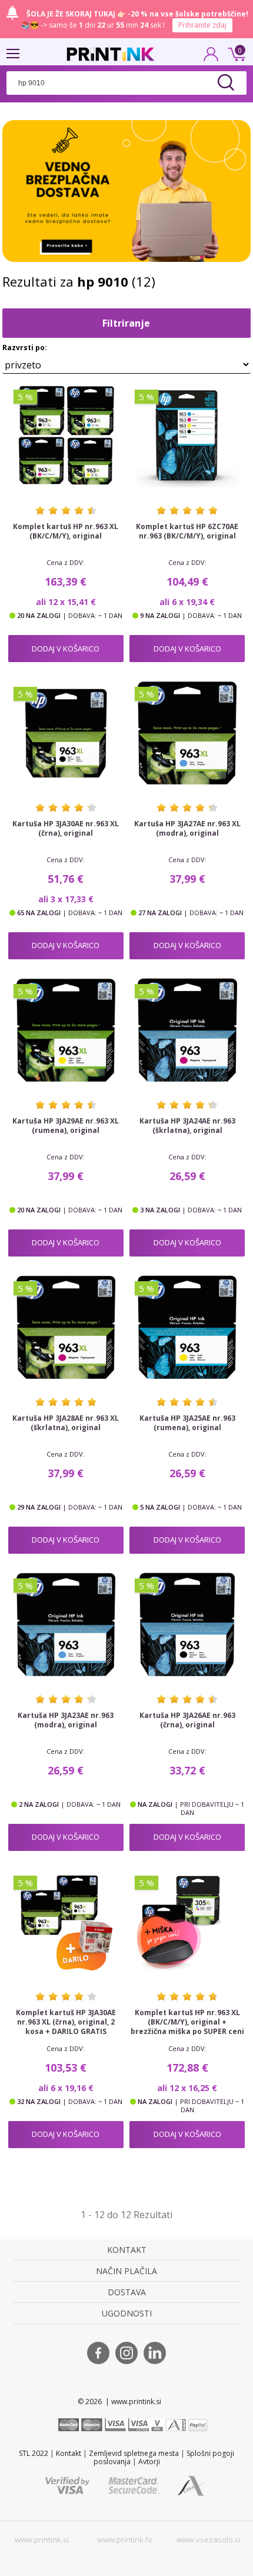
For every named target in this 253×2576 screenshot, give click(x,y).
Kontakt (69, 2453)
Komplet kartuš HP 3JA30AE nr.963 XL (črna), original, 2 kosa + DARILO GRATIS (66, 2022)
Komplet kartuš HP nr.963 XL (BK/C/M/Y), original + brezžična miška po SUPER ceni (187, 2022)
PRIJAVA (211, 58)
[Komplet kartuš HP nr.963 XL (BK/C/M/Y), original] (66, 436)
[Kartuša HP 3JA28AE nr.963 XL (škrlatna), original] (66, 1327)
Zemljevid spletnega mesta (134, 2453)
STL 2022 (34, 2453)
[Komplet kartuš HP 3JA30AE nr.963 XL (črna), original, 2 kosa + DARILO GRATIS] (66, 1922)
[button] (126, 340)
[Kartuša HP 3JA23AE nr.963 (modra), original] (66, 1624)
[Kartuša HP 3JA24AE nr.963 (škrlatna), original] (187, 1030)
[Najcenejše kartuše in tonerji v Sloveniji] (111, 54)
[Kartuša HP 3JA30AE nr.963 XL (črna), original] (66, 733)
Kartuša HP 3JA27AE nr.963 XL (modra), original (187, 829)
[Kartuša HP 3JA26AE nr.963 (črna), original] (187, 1624)
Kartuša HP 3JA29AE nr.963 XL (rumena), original (66, 1126)
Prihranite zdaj (202, 25)
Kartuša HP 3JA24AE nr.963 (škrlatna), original (187, 1126)
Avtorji (149, 2462)
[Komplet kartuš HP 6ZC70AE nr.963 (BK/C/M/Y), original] (187, 436)
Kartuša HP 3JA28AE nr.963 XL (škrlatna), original (66, 1423)
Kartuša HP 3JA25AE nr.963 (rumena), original (187, 1423)
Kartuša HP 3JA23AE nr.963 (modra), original (66, 1720)
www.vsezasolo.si (209, 2540)
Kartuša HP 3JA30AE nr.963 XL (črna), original (66, 829)
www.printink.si (42, 2540)
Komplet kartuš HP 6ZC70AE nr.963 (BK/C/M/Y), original (187, 531)
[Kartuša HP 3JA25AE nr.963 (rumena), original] (187, 1327)
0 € (235, 53)
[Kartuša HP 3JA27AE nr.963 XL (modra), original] (187, 733)
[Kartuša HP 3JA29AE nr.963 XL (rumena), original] (66, 1030)
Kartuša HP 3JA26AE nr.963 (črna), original (187, 1720)
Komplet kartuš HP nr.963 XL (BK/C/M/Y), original (66, 531)
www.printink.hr (125, 2540)
